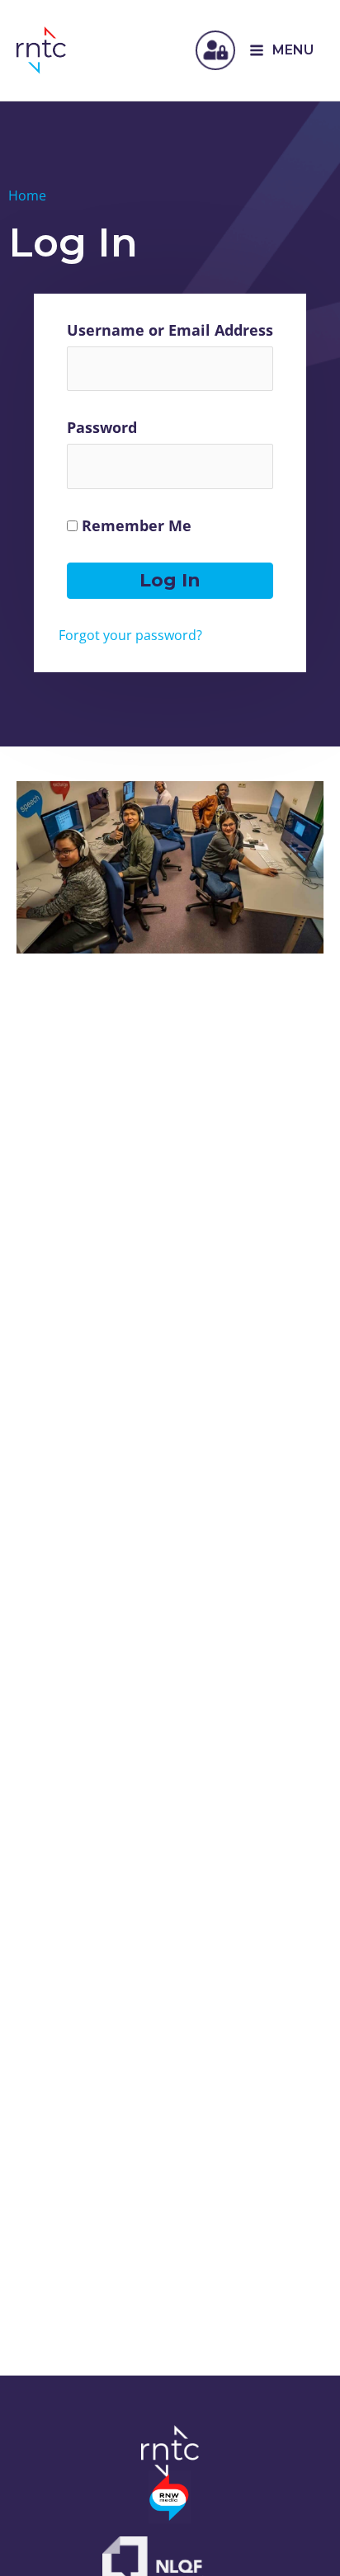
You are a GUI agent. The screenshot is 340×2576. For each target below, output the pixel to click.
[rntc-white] (170, 2452)
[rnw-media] (170, 2497)
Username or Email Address (170, 330)
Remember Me (135, 525)
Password (102, 427)
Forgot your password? (130, 635)
